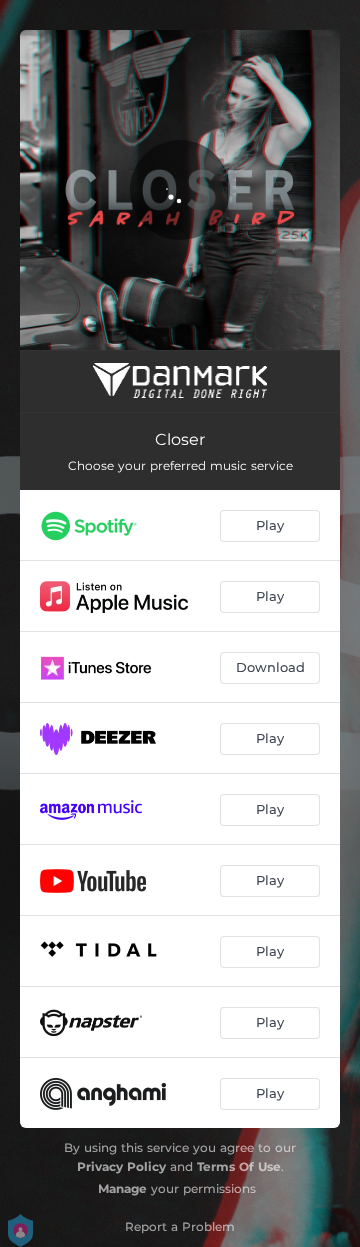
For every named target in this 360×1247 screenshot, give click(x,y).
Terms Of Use (239, 1166)
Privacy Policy (121, 1166)
